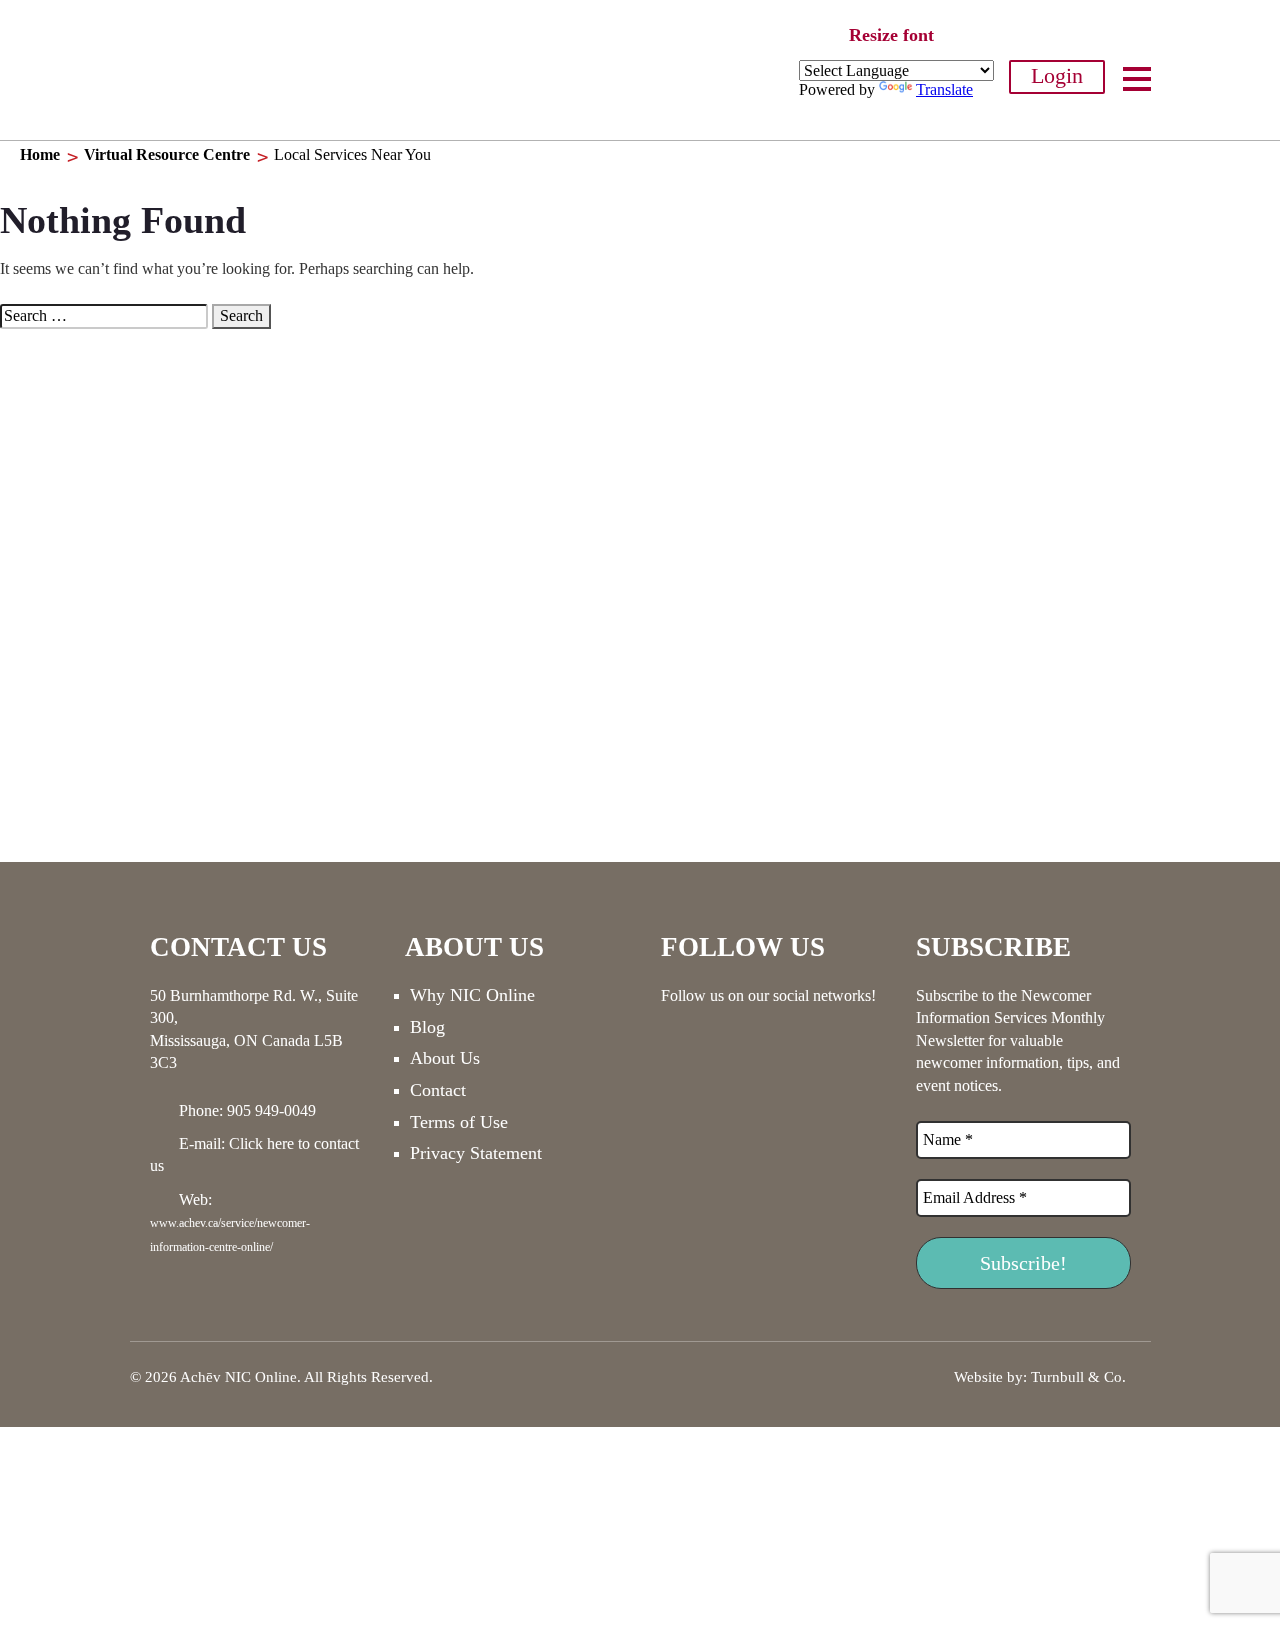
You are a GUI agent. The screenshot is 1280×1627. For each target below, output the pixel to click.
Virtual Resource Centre (167, 154)
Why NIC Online (472, 995)
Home (40, 154)
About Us (445, 1058)
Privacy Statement (476, 1153)
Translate (944, 89)
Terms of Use (459, 1122)
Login (1057, 75)
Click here (261, 1143)
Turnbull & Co (1076, 1377)
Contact (438, 1090)
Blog (427, 1027)
